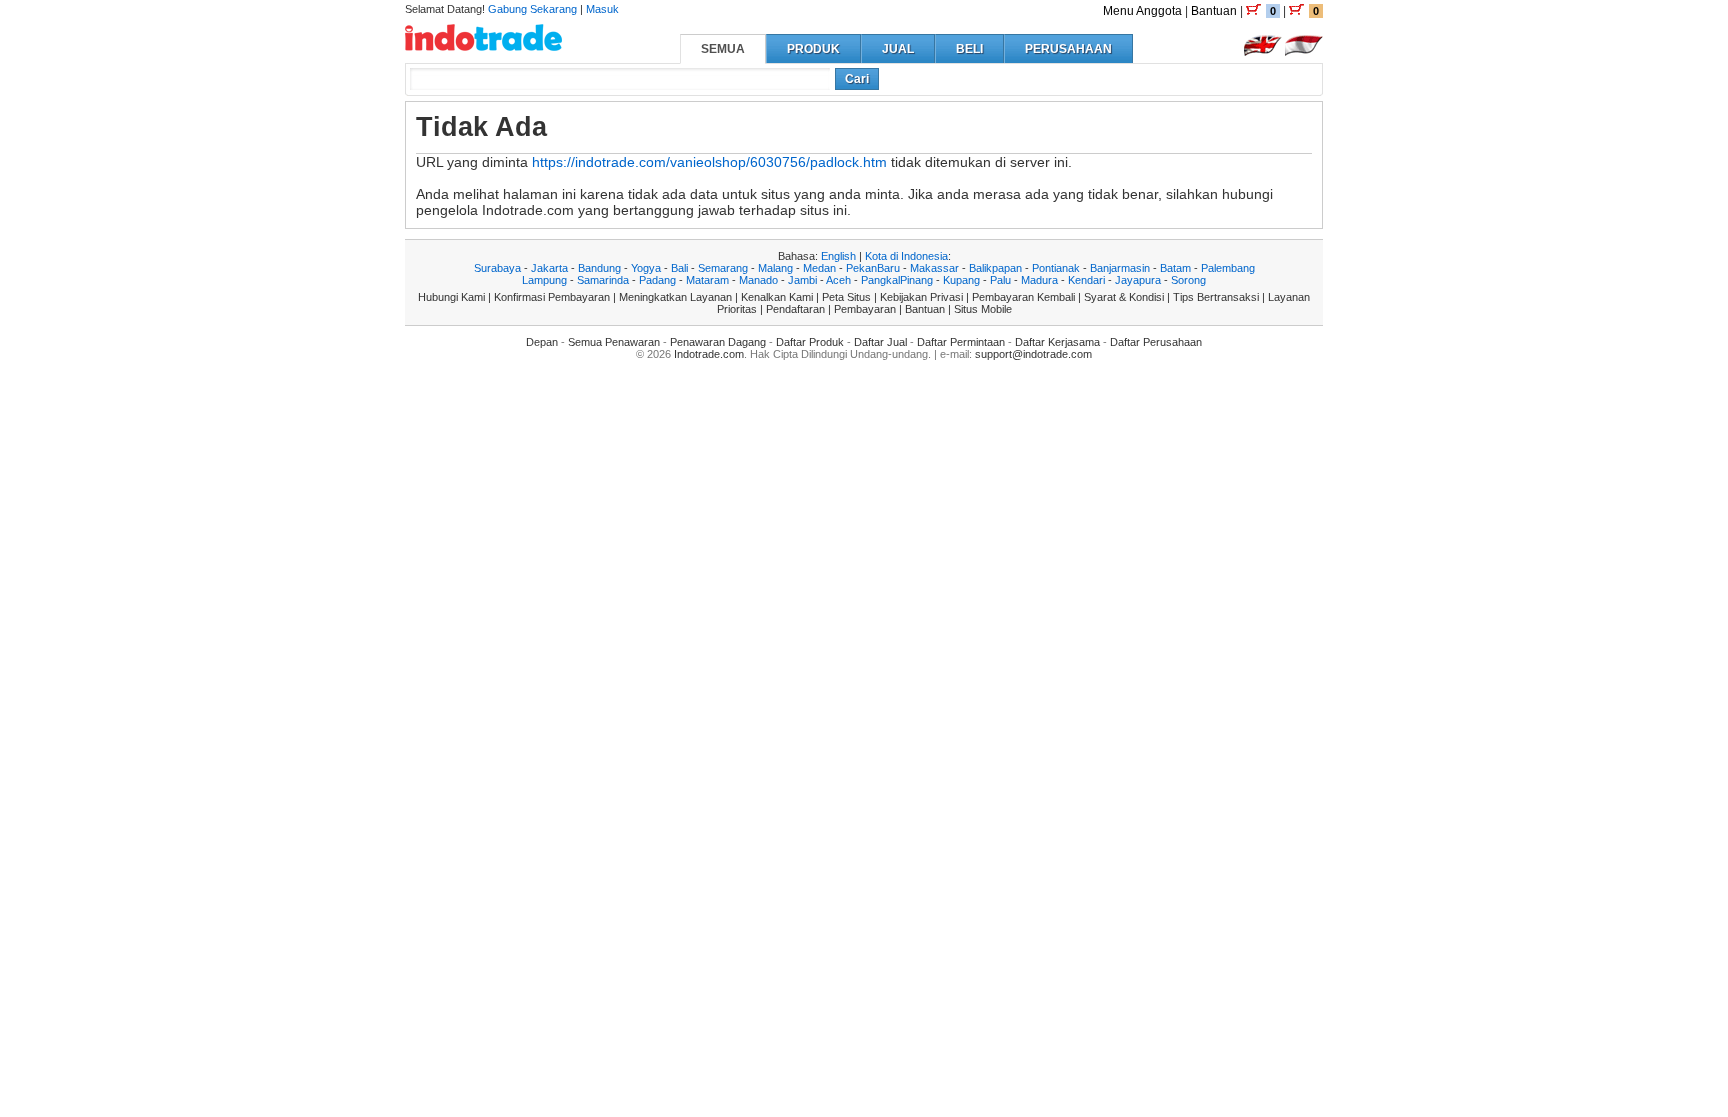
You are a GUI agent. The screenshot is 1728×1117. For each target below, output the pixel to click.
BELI (969, 49)
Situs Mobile (983, 309)
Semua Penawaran (614, 342)
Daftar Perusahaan (1156, 342)
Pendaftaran (795, 309)
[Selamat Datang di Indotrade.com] (483, 43)
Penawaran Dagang (718, 342)
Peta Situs (846, 297)
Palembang (1228, 268)
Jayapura (1138, 280)
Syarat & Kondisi (1124, 297)
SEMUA (723, 49)
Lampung (544, 280)
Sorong (1188, 280)
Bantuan (1214, 11)
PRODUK (813, 49)
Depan (542, 342)
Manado (758, 280)
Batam (1175, 268)
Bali (679, 268)
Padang (657, 280)
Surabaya (497, 268)
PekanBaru (873, 268)
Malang (775, 268)
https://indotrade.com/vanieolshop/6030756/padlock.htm (709, 162)
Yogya (646, 268)
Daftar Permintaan (961, 342)
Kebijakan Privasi (921, 297)
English (838, 256)
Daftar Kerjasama (1057, 342)
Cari (857, 79)
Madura (1039, 280)
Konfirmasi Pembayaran (552, 297)
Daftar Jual (880, 342)
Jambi (802, 280)
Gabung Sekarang (532, 9)
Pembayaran (865, 309)
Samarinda (603, 280)
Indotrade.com (709, 354)
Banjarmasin (1120, 268)
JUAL (898, 49)
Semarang (723, 268)
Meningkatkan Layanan (675, 297)
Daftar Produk (810, 342)
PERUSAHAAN (1068, 49)
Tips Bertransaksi (1216, 297)
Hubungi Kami (451, 297)
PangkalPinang (897, 280)
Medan (819, 268)
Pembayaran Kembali (1023, 297)
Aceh (838, 280)
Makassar (934, 268)
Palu (1000, 280)
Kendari (1086, 280)
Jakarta (549, 268)
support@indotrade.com (1033, 354)
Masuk (602, 9)
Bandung (599, 268)
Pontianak (1056, 268)
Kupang (961, 280)
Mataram (707, 280)
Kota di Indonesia (906, 256)
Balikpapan (995, 268)
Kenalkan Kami (777, 297)
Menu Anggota (1142, 11)
